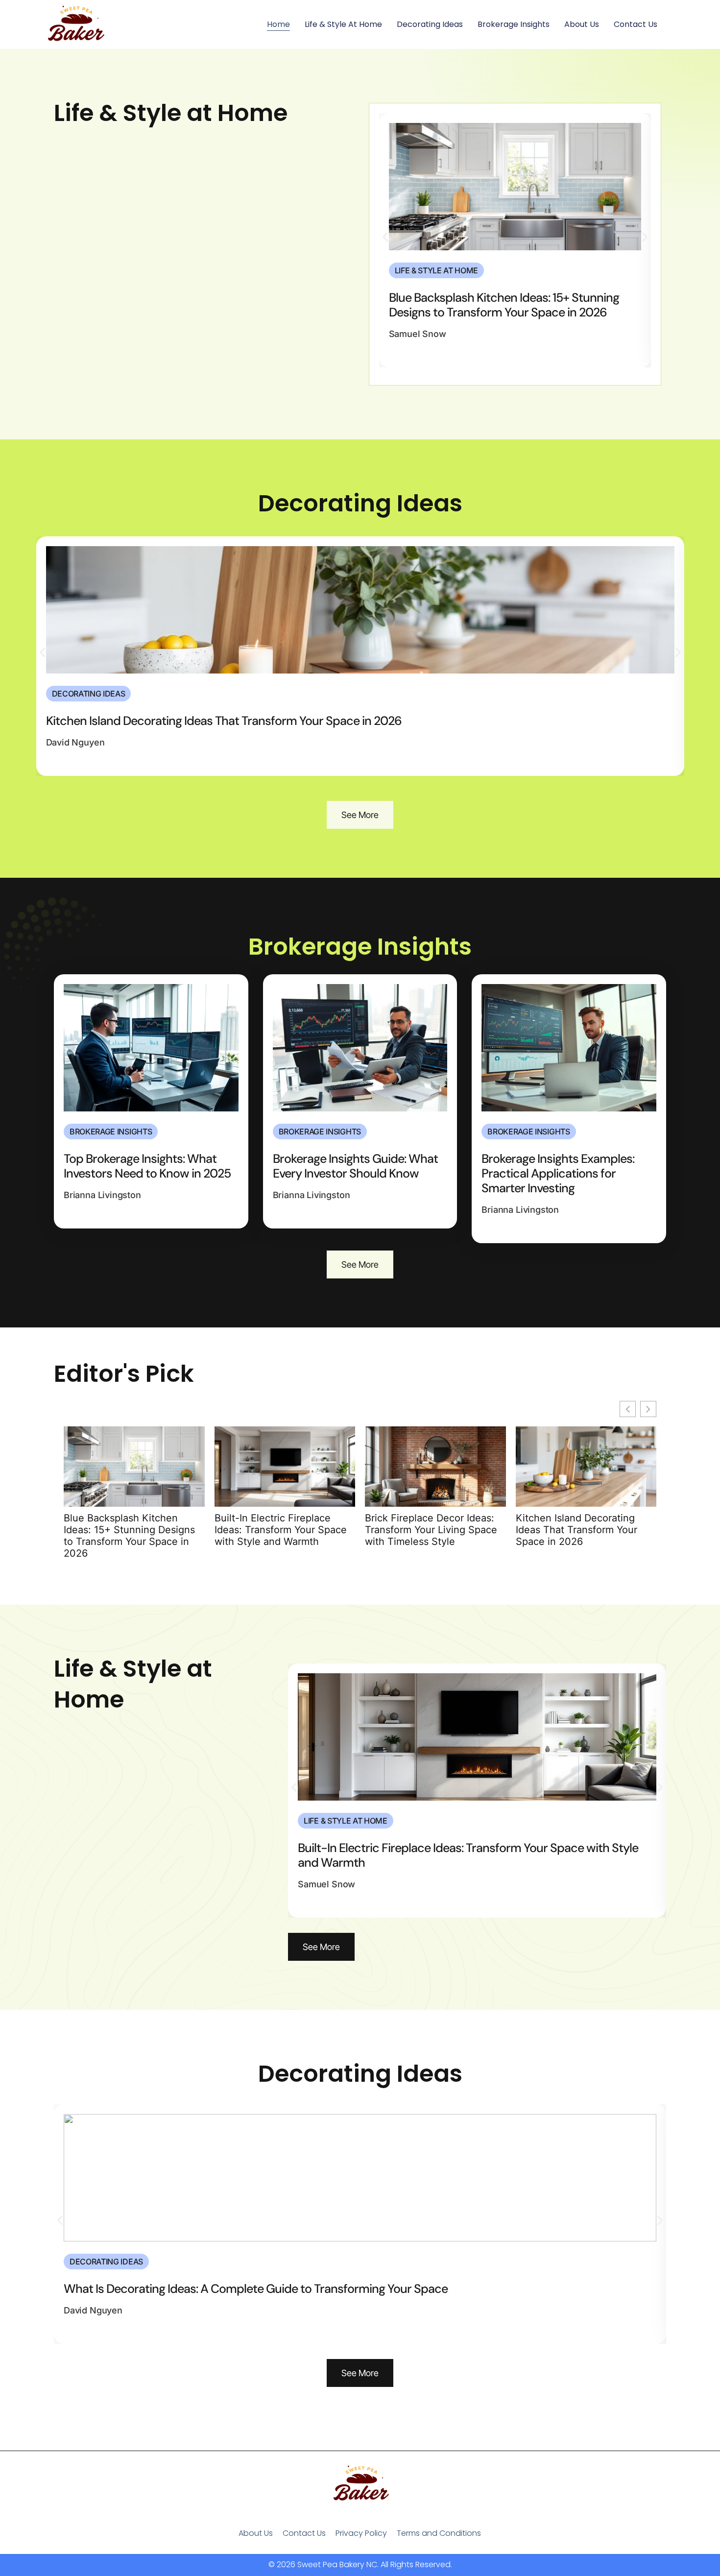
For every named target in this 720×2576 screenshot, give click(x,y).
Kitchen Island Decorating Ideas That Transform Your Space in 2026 (576, 1530)
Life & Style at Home (343, 24)
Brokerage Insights (514, 24)
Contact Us (636, 24)
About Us (582, 24)
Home (278, 24)
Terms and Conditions (439, 2533)
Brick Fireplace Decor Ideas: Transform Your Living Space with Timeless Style (431, 1530)
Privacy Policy (361, 2533)
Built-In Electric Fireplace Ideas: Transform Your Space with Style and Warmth (281, 1530)
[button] (385, 237)
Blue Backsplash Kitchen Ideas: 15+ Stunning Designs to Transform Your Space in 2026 (129, 1536)
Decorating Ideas (430, 24)
